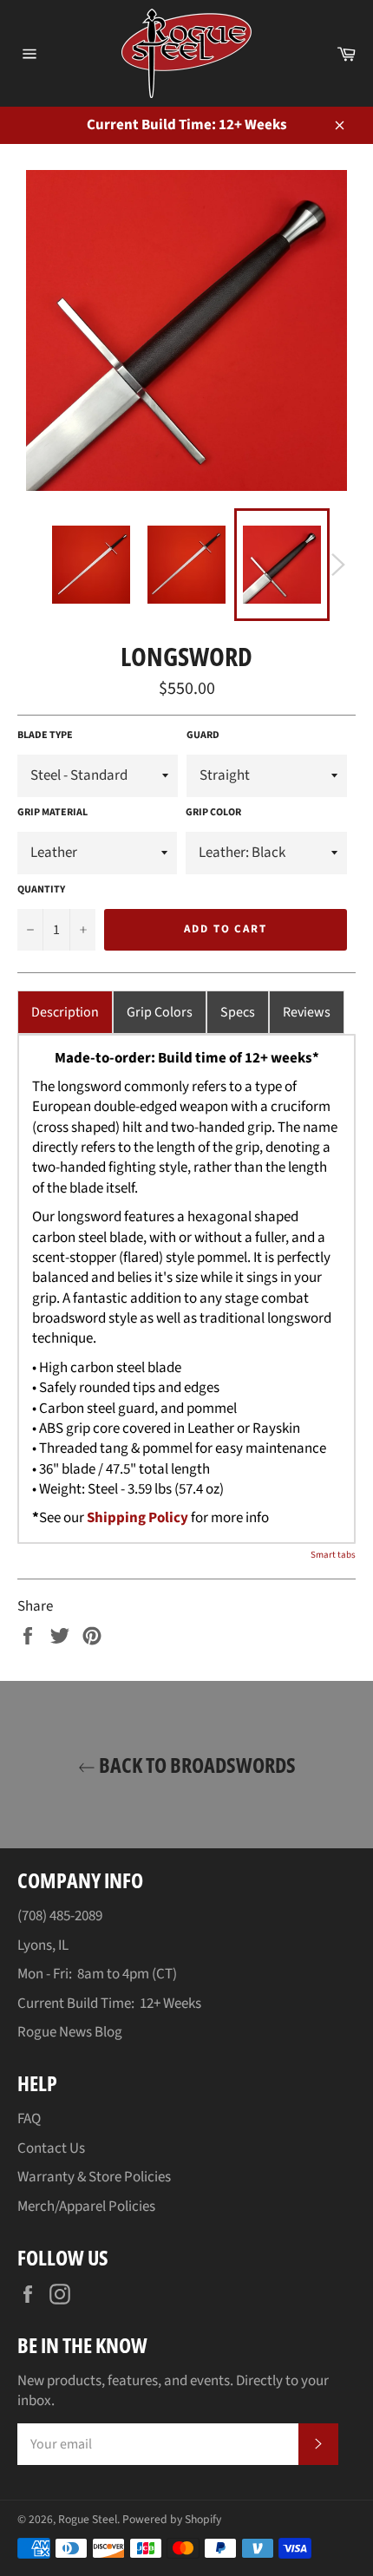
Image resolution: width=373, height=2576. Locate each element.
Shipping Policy (137, 1518)
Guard (203, 736)
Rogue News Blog (70, 2032)
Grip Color (213, 813)
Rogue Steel (88, 2519)
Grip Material (52, 813)
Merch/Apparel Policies (86, 2207)
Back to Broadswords (196, 1765)
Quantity (41, 890)
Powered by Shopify (172, 2519)
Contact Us (51, 2148)
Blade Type (45, 736)
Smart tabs (333, 1555)
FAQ (29, 2119)
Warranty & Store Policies (94, 2177)
